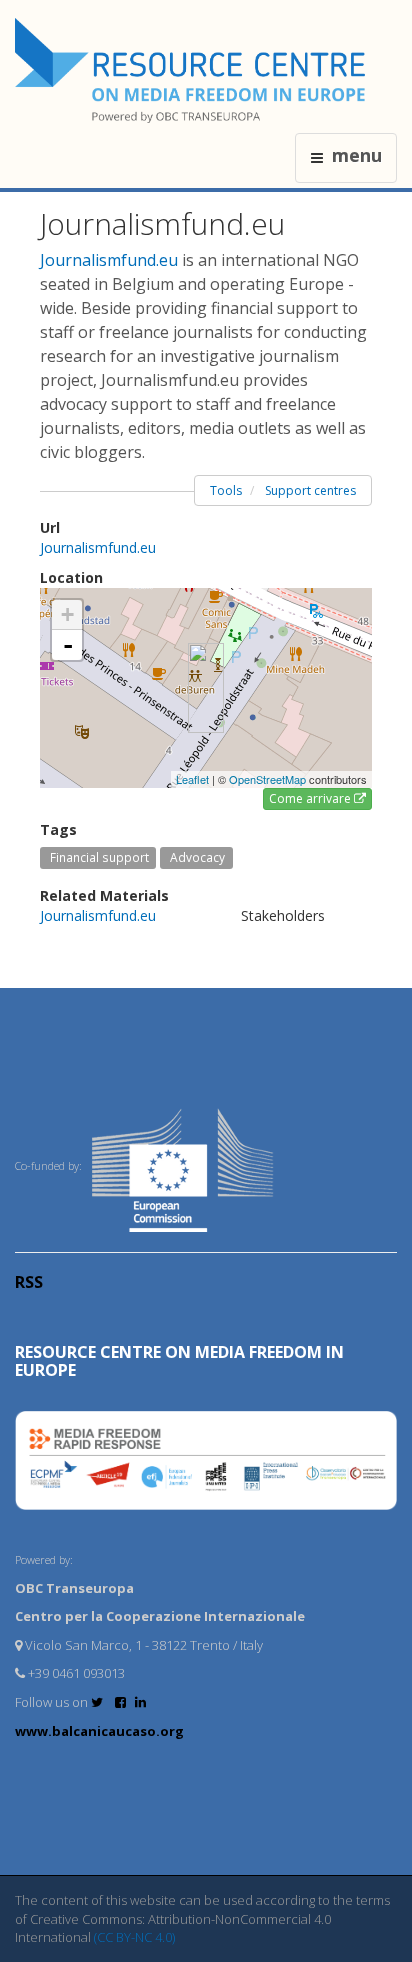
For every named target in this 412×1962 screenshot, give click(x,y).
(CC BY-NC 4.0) (134, 1937)
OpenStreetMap (267, 779)
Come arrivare (311, 798)
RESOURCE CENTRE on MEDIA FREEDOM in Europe (179, 1361)
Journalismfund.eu (109, 260)
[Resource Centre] (193, 70)
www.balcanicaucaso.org (99, 1731)
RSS (29, 1282)
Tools (226, 490)
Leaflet (192, 779)
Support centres (310, 490)
